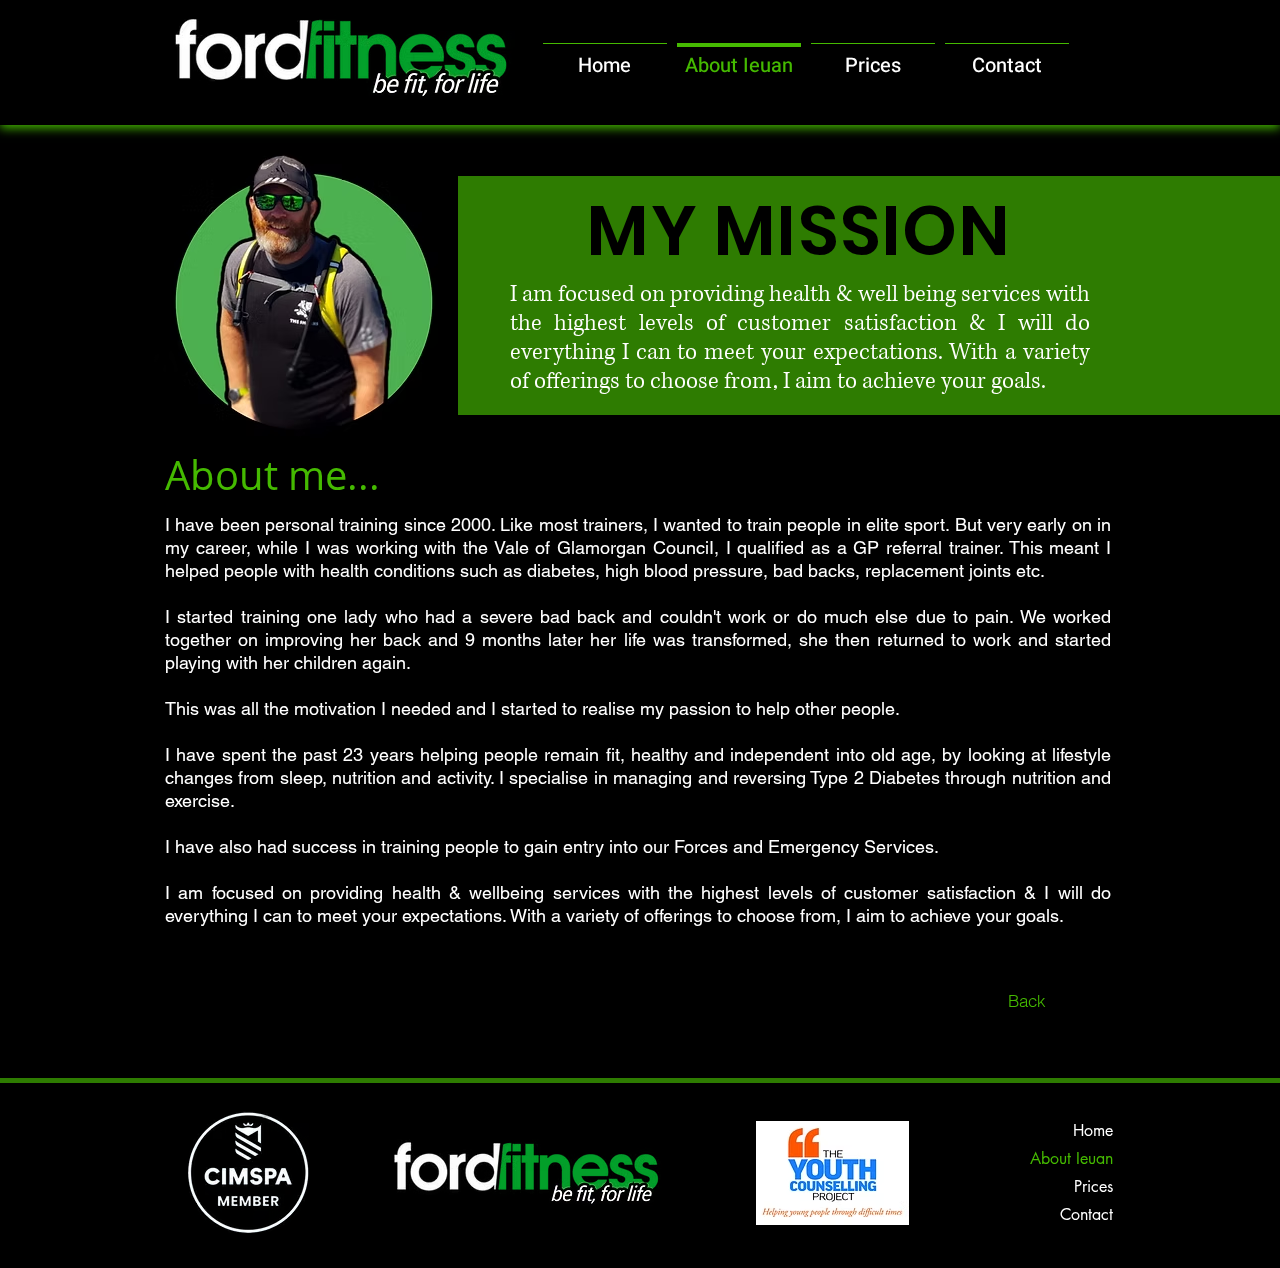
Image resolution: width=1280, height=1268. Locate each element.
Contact (1086, 1214)
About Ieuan (1071, 1158)
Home (1093, 1130)
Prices (1093, 1186)
